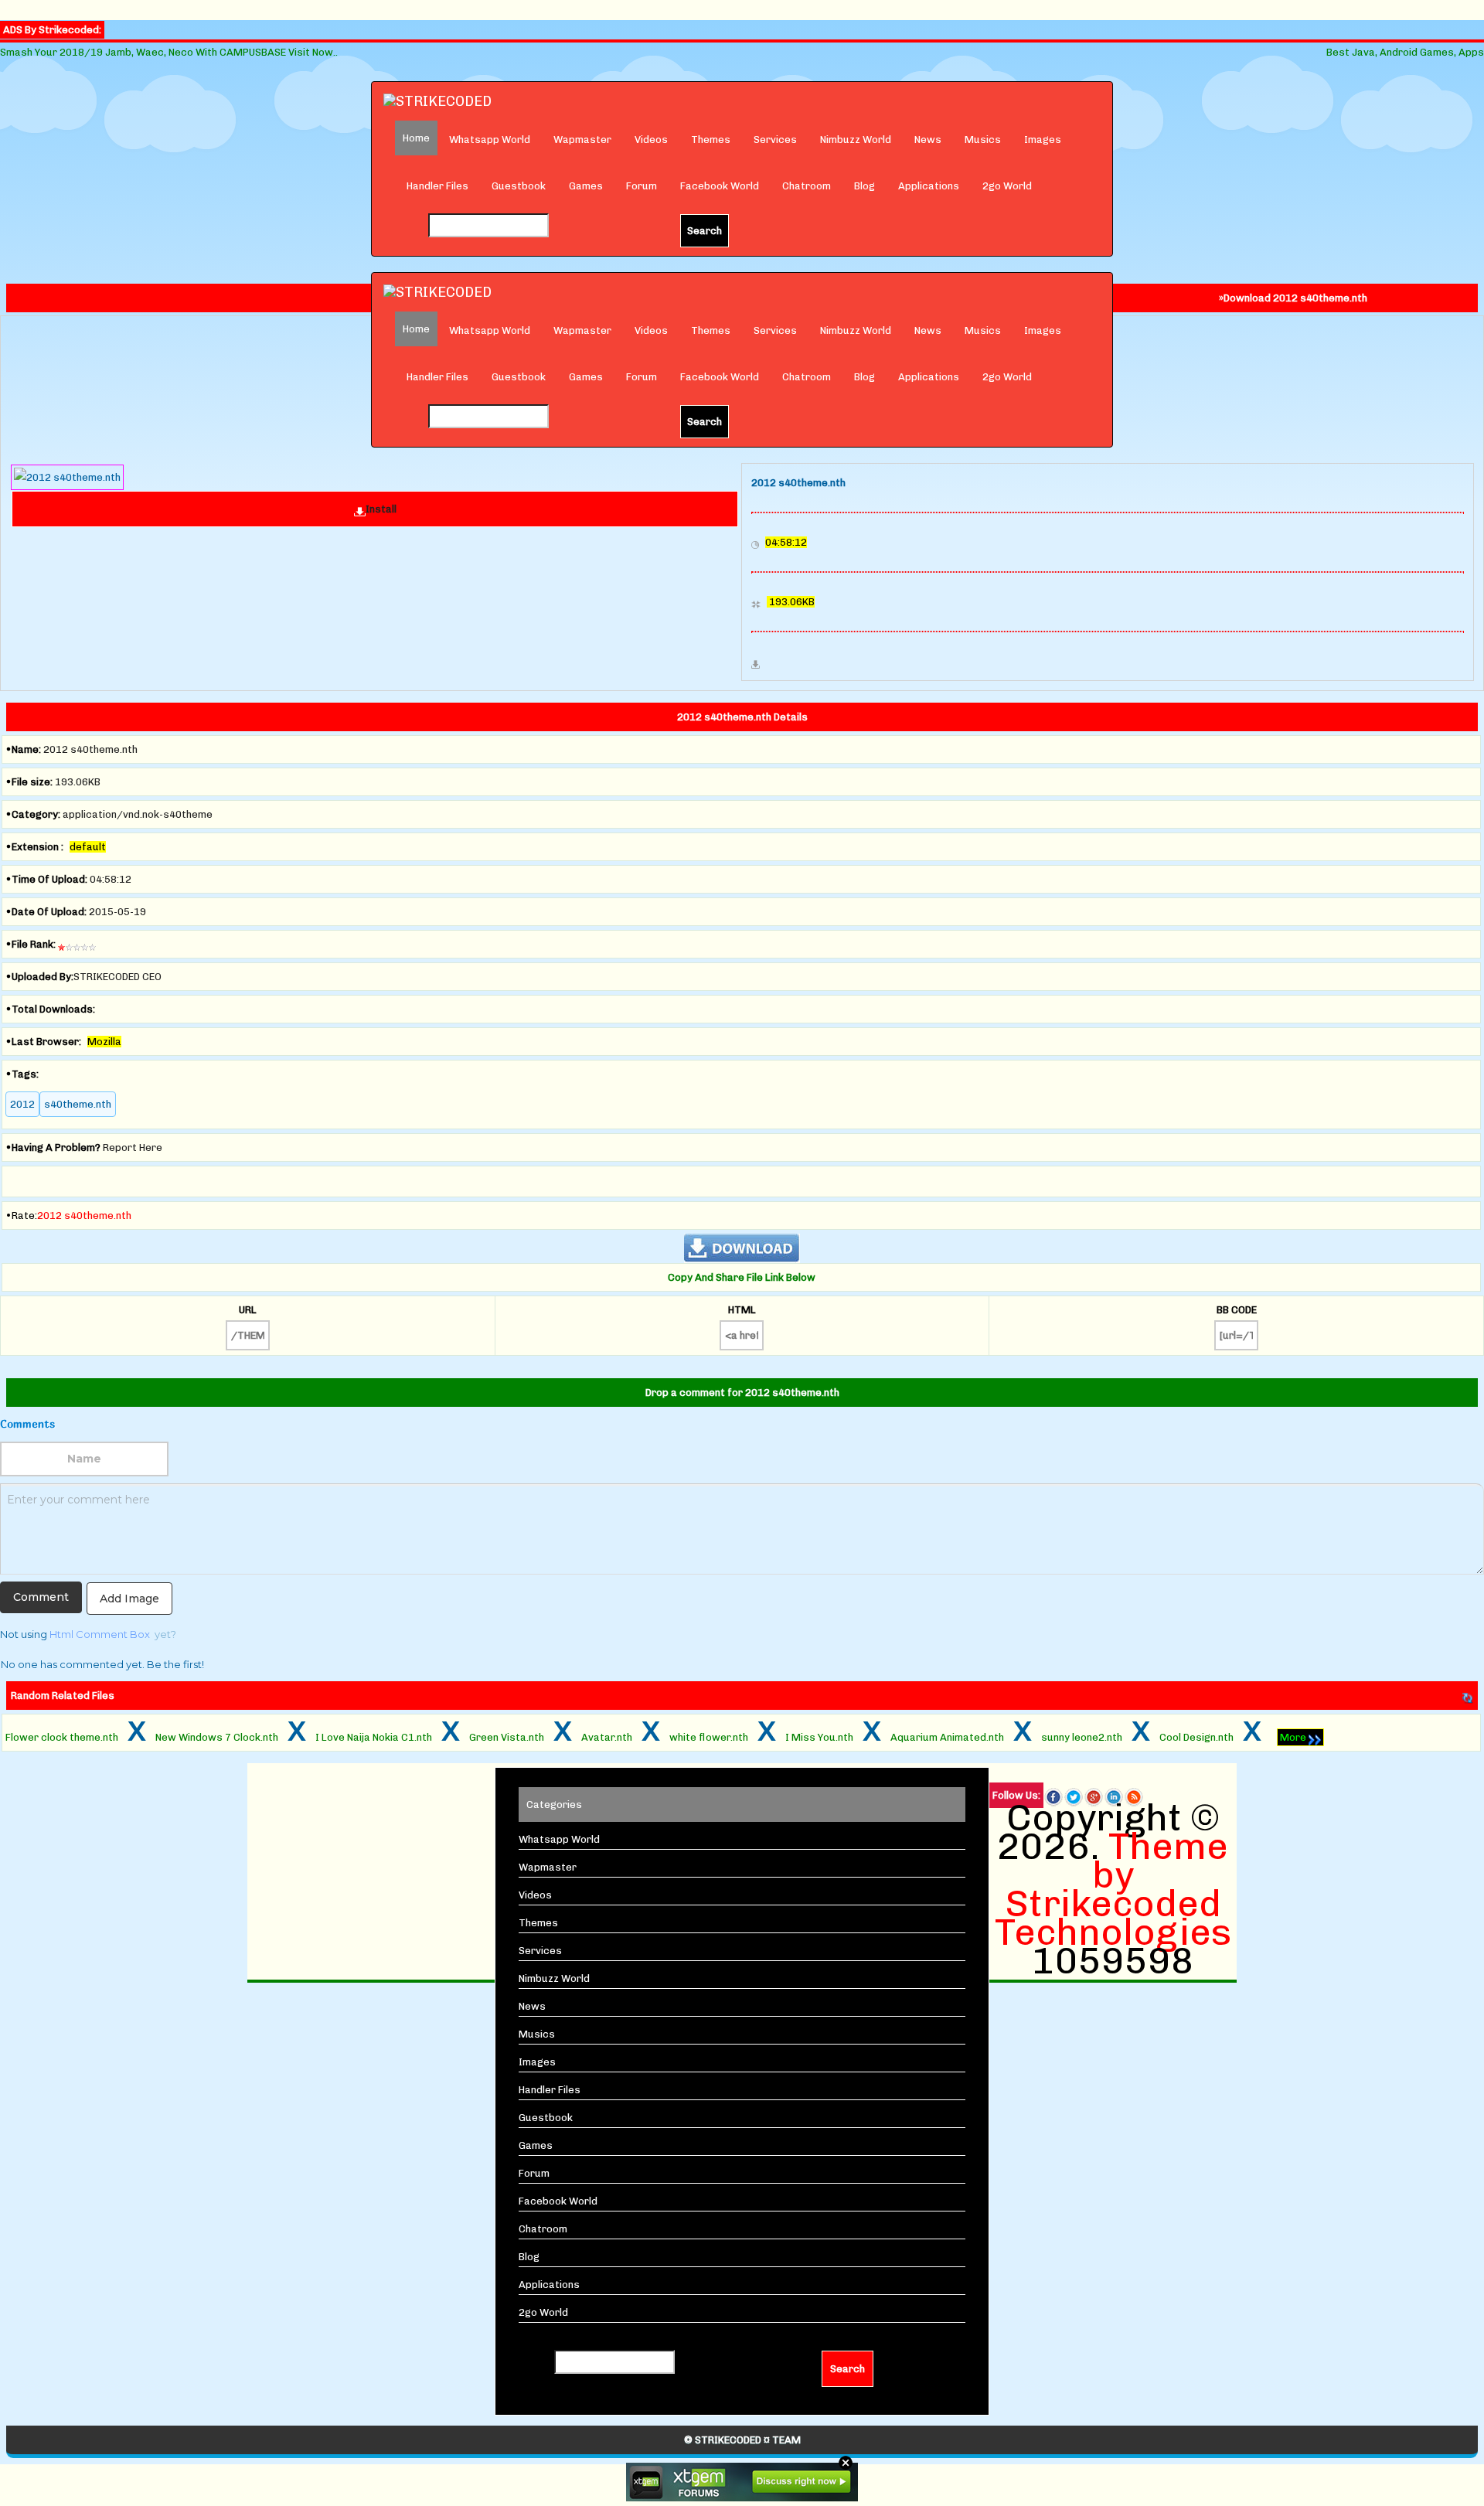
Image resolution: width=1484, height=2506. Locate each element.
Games (586, 186)
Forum (642, 186)
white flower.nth (709, 1737)
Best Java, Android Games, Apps (1405, 52)
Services (775, 140)
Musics (983, 140)
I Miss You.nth (819, 1737)
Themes (711, 140)
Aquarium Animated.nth (947, 1737)
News (928, 140)
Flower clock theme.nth (62, 1737)
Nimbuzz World (856, 140)
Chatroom (807, 186)
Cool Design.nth (1196, 1737)
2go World (1007, 186)
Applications (929, 186)
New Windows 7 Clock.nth (217, 1737)
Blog (865, 186)
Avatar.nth (607, 1737)
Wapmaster (582, 140)
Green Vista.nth (507, 1737)
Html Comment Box (100, 1634)
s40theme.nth (78, 1104)
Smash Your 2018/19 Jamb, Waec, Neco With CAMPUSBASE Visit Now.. (169, 52)
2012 (22, 1104)
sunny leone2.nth (1082, 1737)
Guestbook (519, 186)
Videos (651, 140)
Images (1043, 140)
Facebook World (720, 186)
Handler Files (437, 186)
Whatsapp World (490, 140)
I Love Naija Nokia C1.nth (374, 1737)
